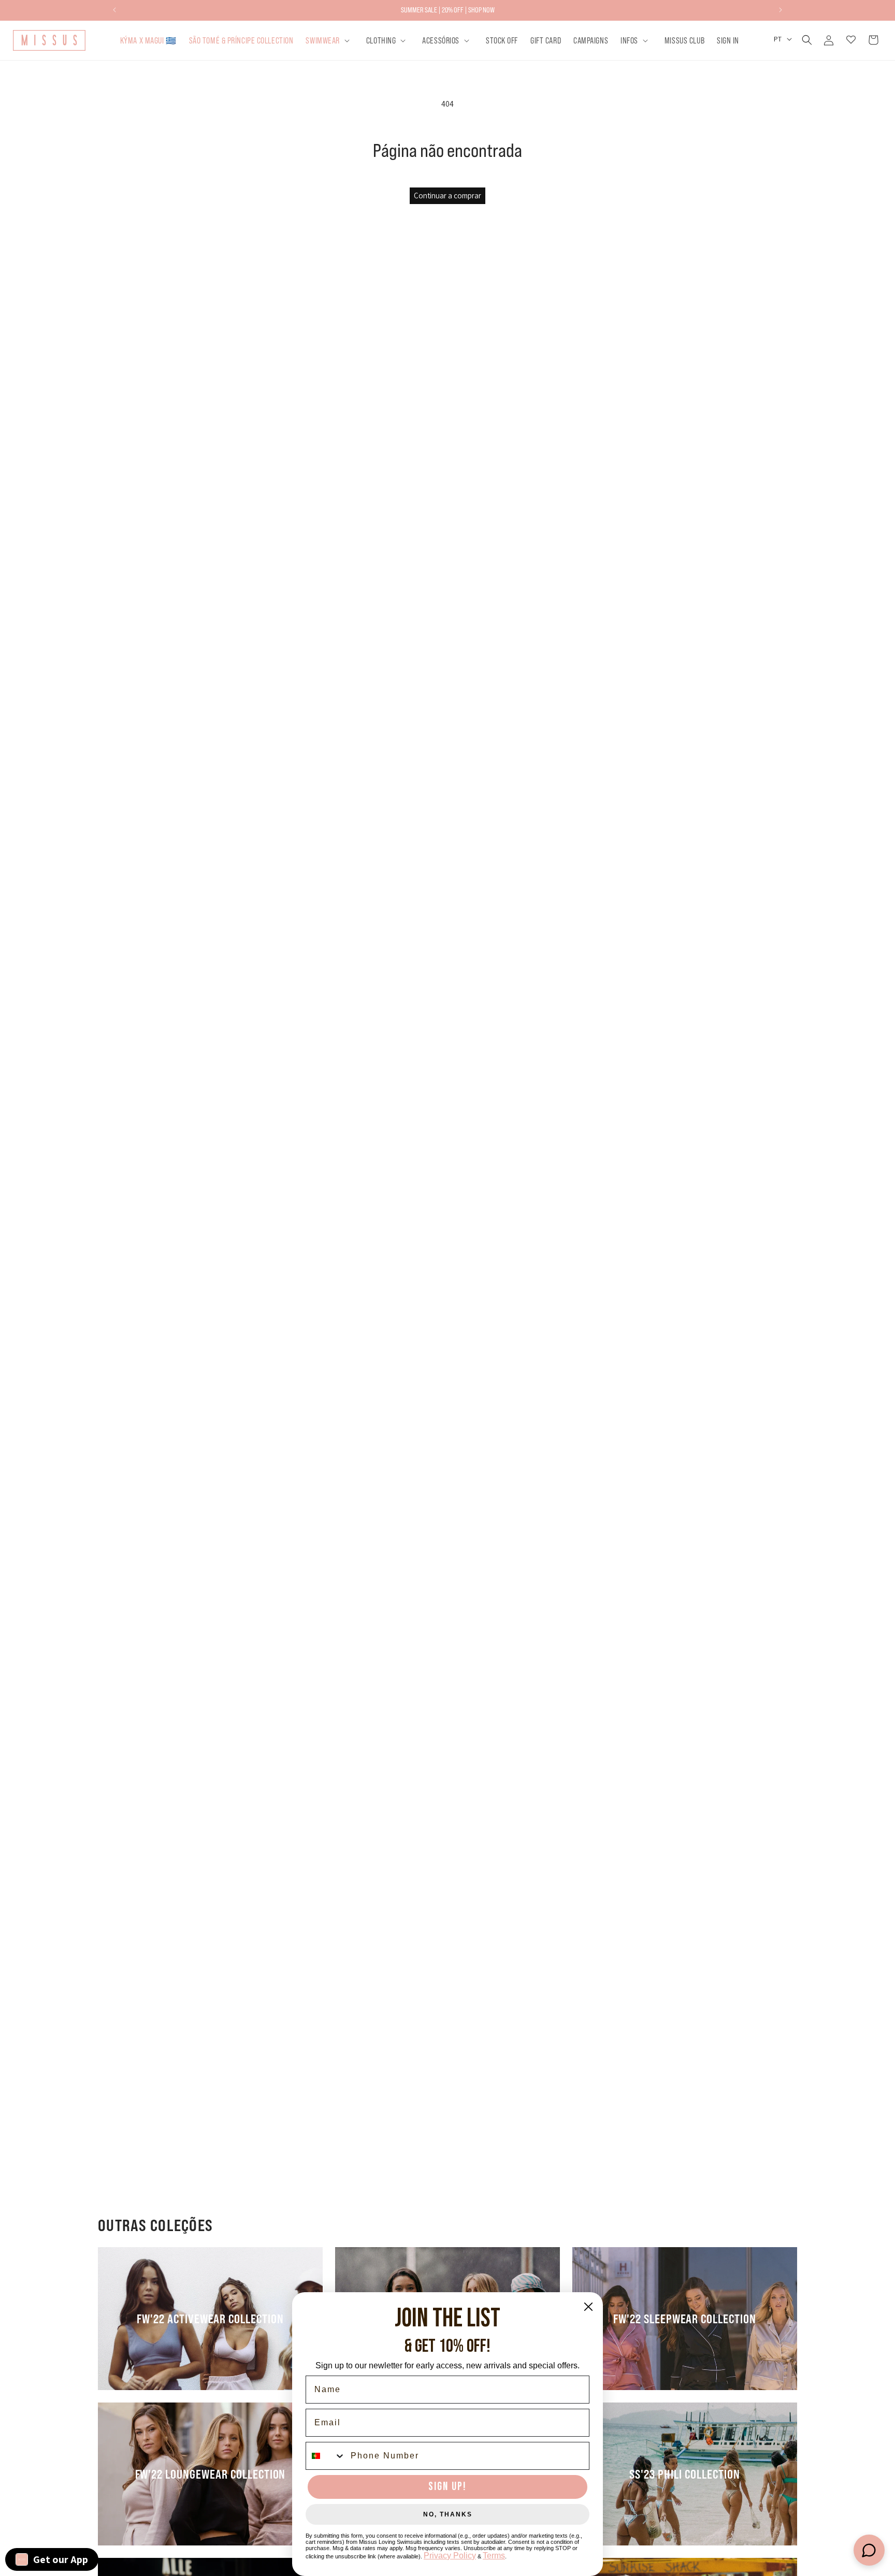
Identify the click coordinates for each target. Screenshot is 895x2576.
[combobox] (326, 2456)
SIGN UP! (447, 2487)
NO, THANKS (448, 2514)
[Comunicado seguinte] (781, 10)
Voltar (455, 1219)
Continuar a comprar (447, 196)
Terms (494, 2556)
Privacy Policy (450, 2556)
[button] (329, 40)
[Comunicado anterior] (114, 10)
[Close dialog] (588, 2307)
